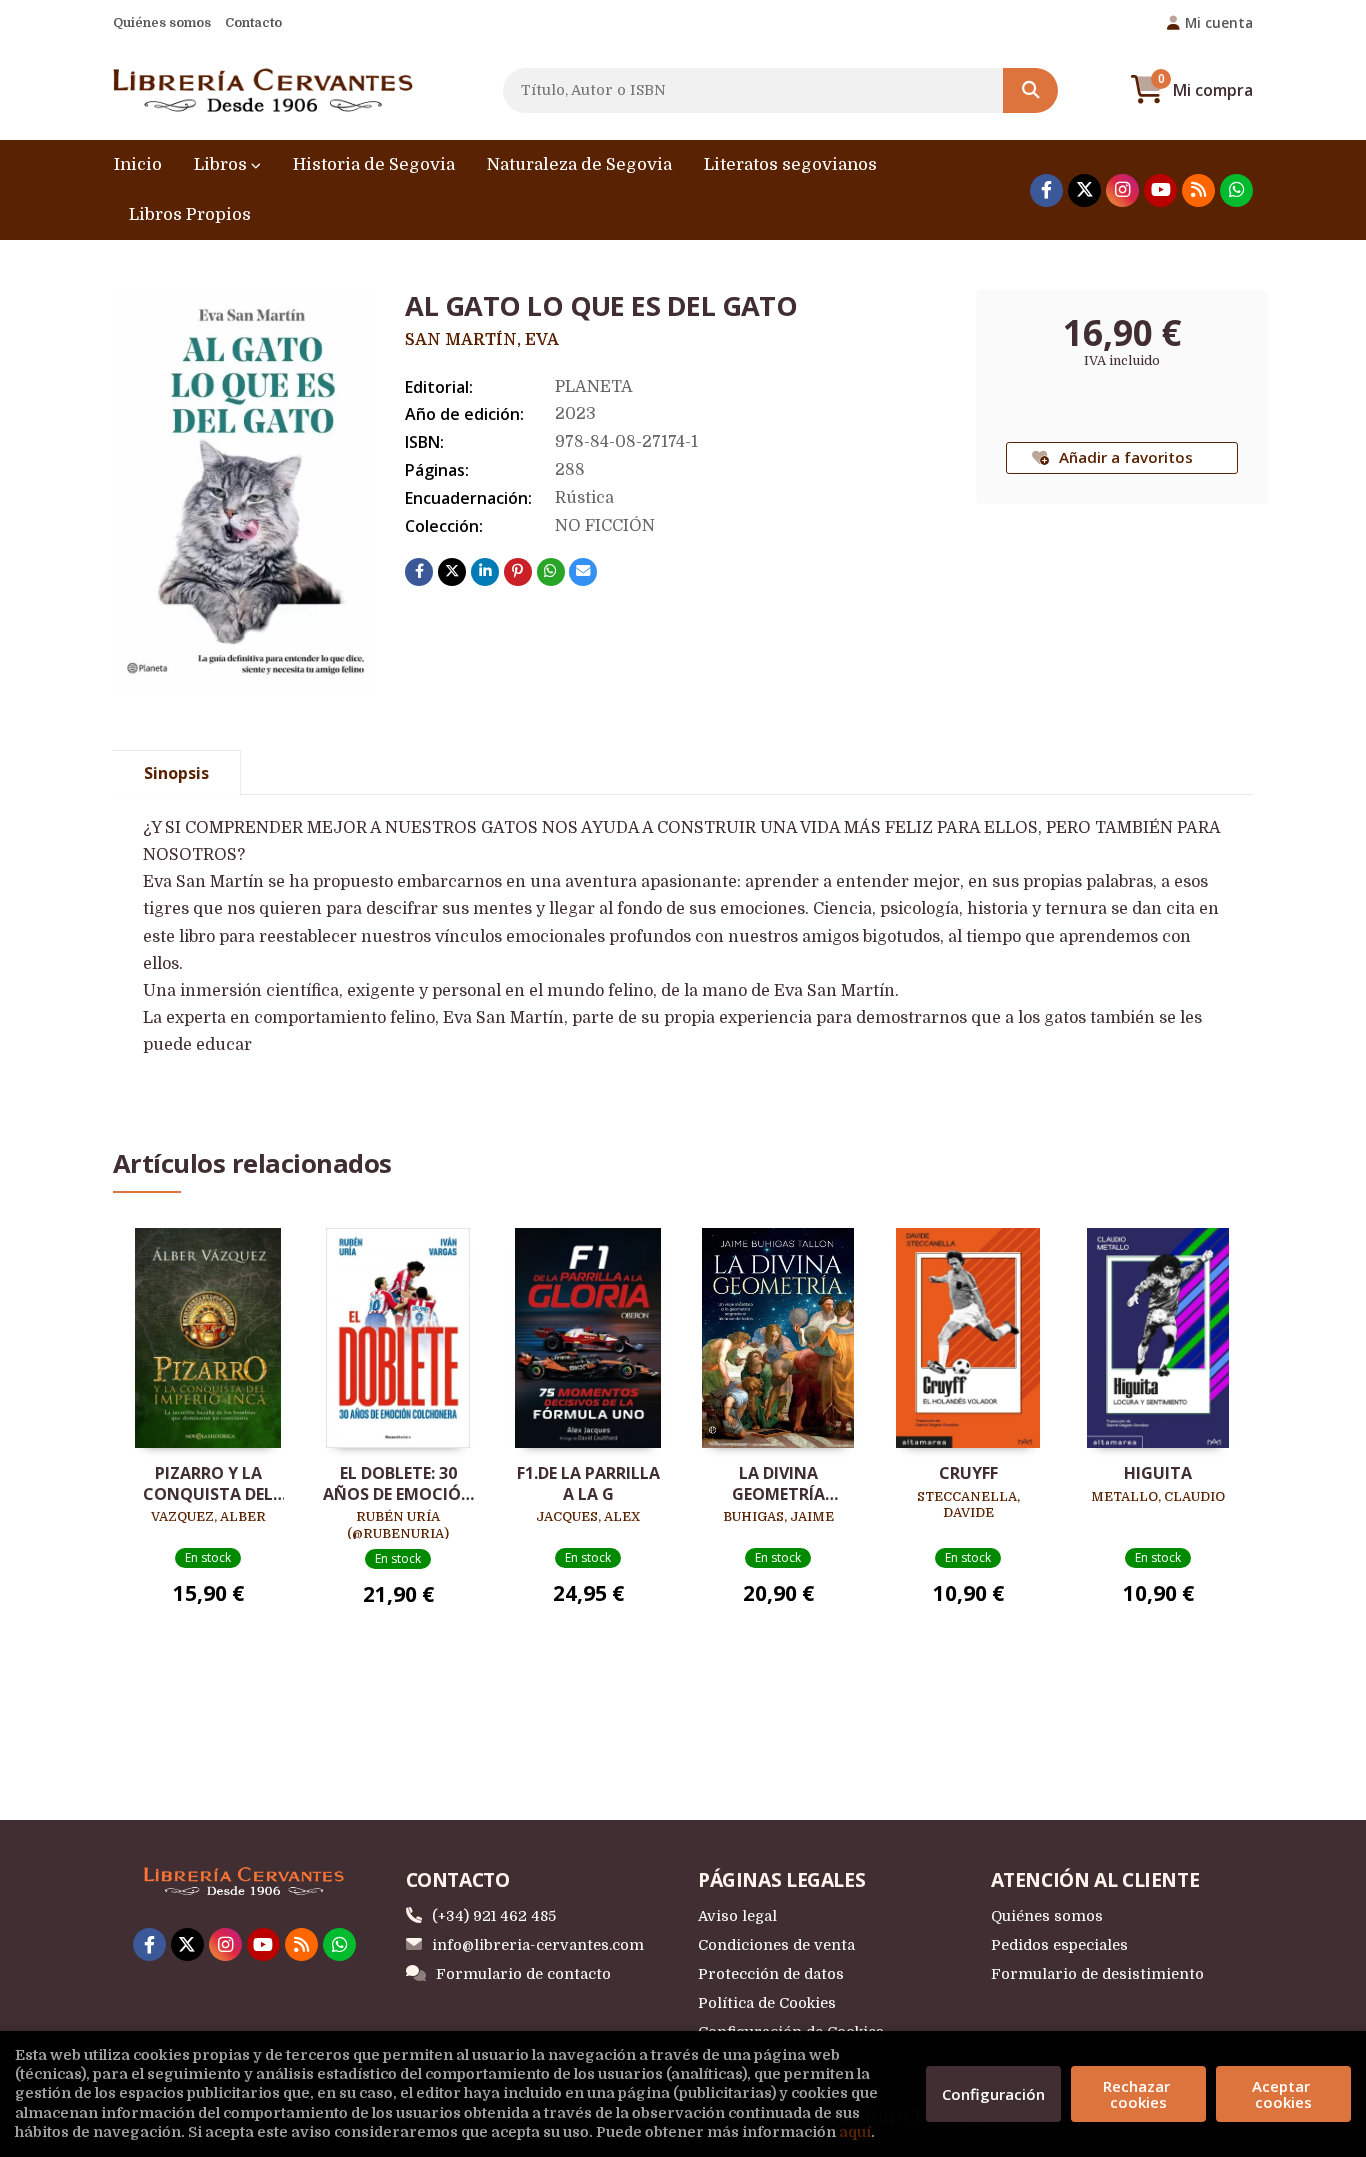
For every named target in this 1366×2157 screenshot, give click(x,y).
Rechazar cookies (1138, 2094)
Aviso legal (737, 1916)
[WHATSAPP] (1236, 190)
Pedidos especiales (1059, 1945)
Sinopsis (176, 773)
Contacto (253, 22)
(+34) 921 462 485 (494, 1916)
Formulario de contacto (523, 1974)
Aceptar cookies (1283, 2094)
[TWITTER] (1084, 190)
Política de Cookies (767, 2003)
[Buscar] (1030, 90)
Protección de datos (771, 1974)
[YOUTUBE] (1160, 190)
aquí (855, 2132)
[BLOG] (1198, 190)
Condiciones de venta (776, 1945)
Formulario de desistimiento (1097, 1974)
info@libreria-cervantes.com (538, 1945)
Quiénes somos (162, 22)
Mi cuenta (1219, 22)
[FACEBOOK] (1046, 190)
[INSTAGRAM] (1122, 190)
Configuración (993, 2094)
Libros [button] (222, 164)
